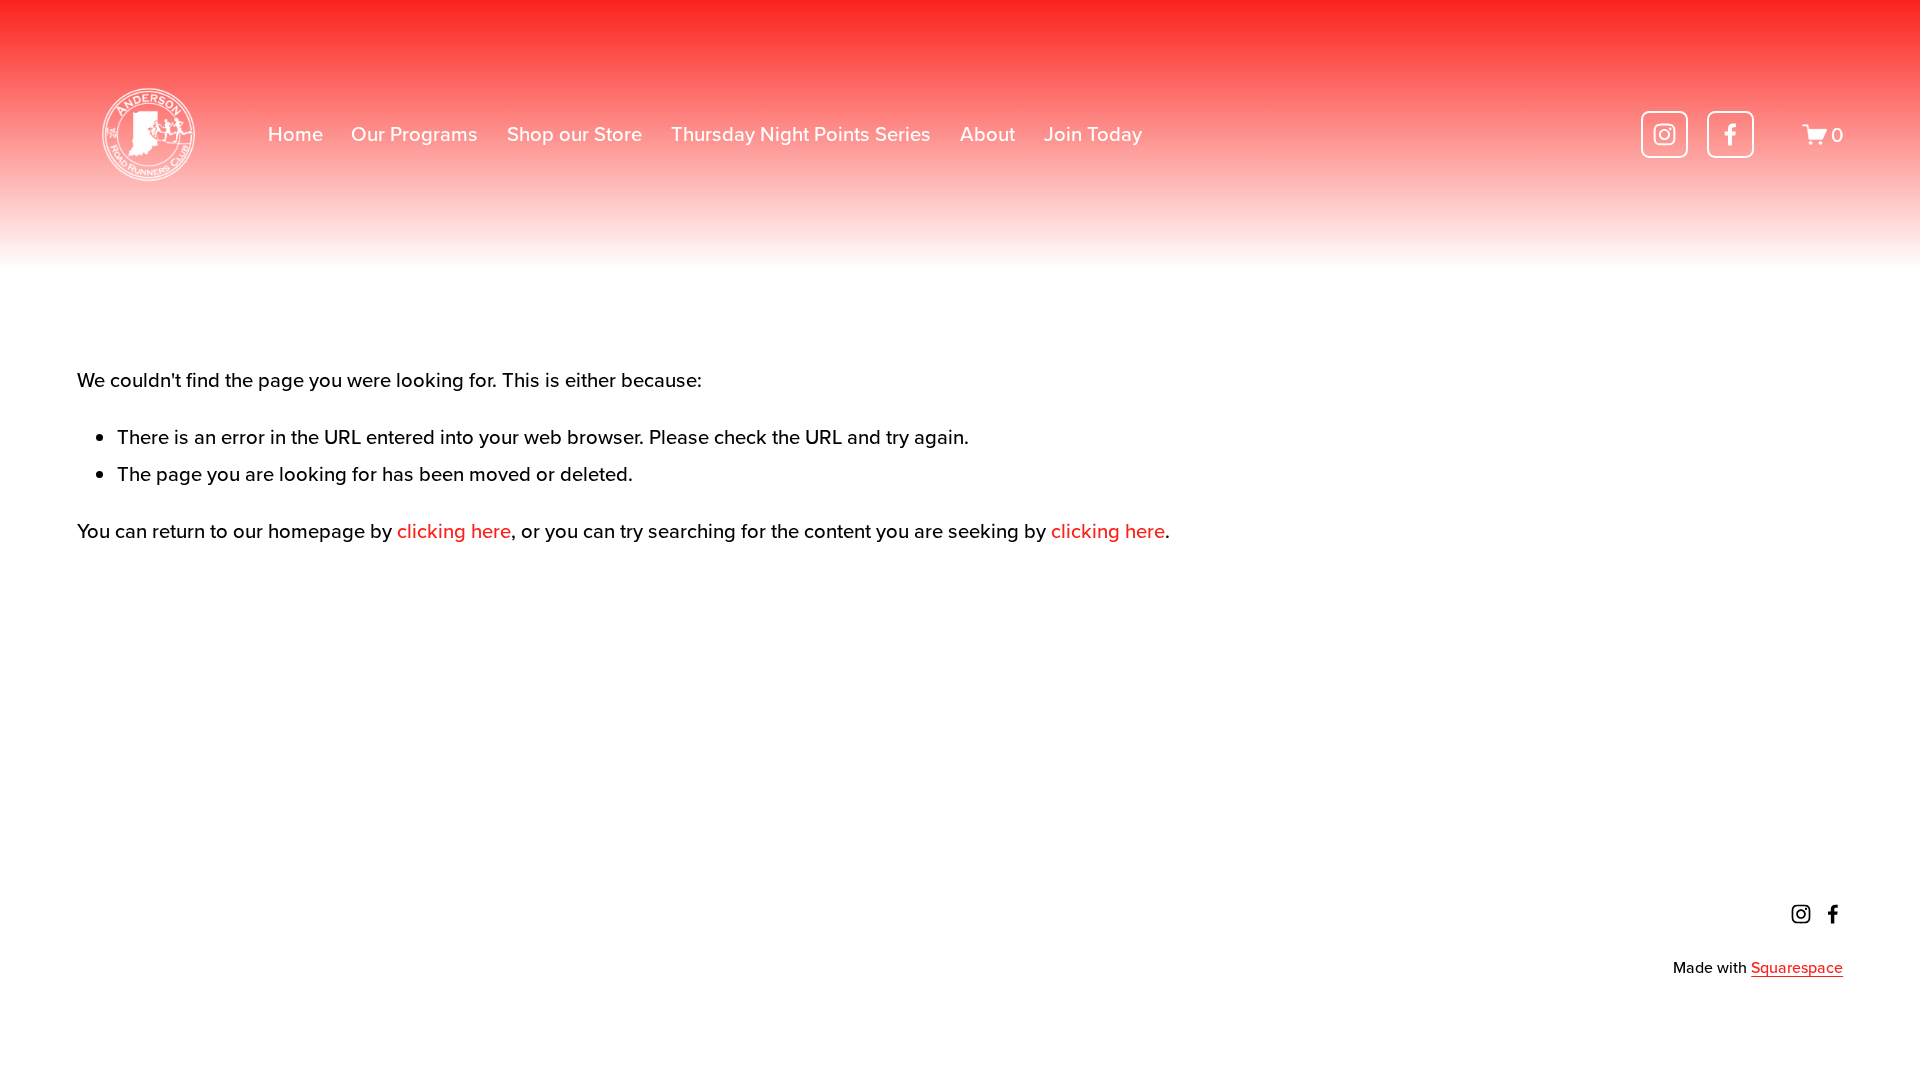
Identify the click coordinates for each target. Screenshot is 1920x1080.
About (987, 133)
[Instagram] (1664, 134)
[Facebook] (1730, 134)
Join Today (1093, 133)
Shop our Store (574, 133)
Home (295, 133)
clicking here (454, 530)
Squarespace (1797, 967)
